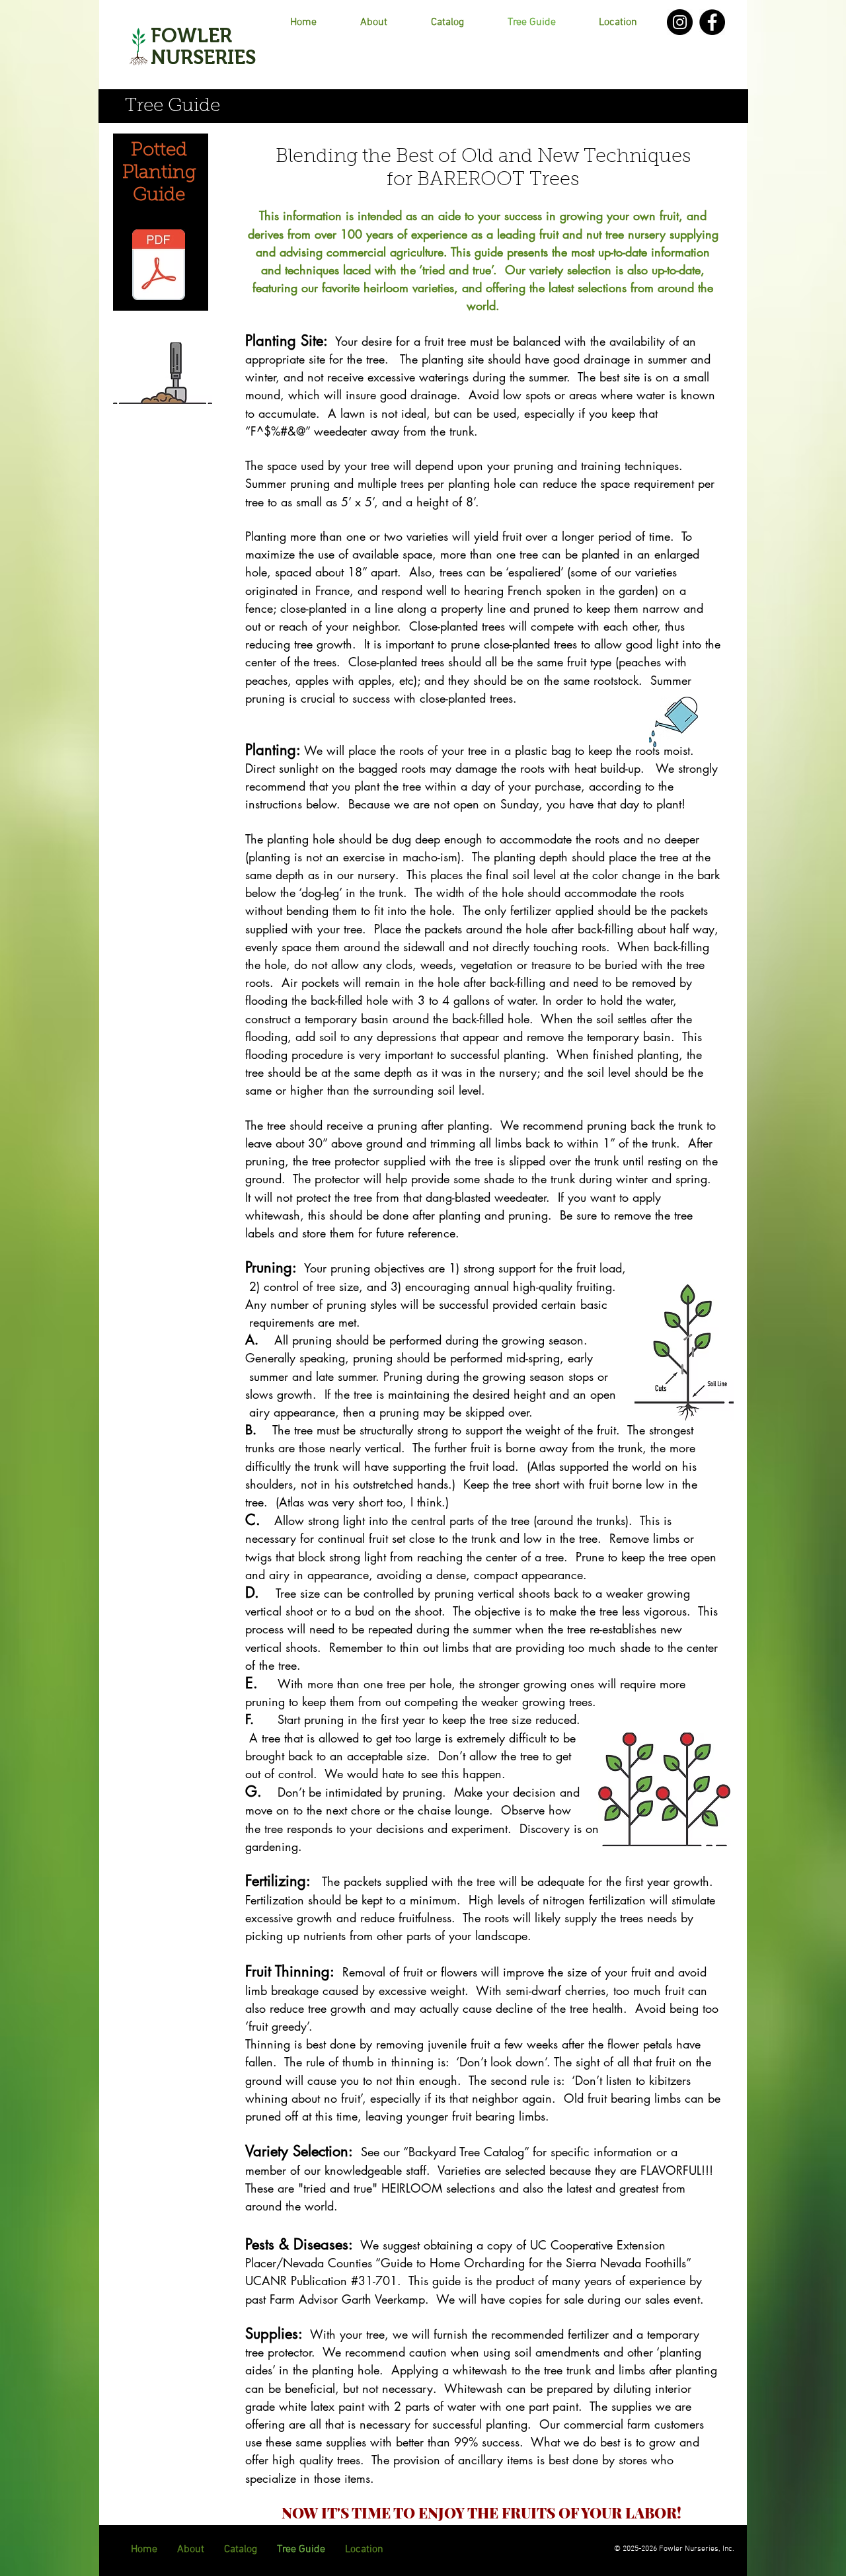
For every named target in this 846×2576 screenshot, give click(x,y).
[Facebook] (712, 22)
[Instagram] (680, 22)
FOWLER (191, 35)
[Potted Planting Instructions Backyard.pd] (159, 266)
